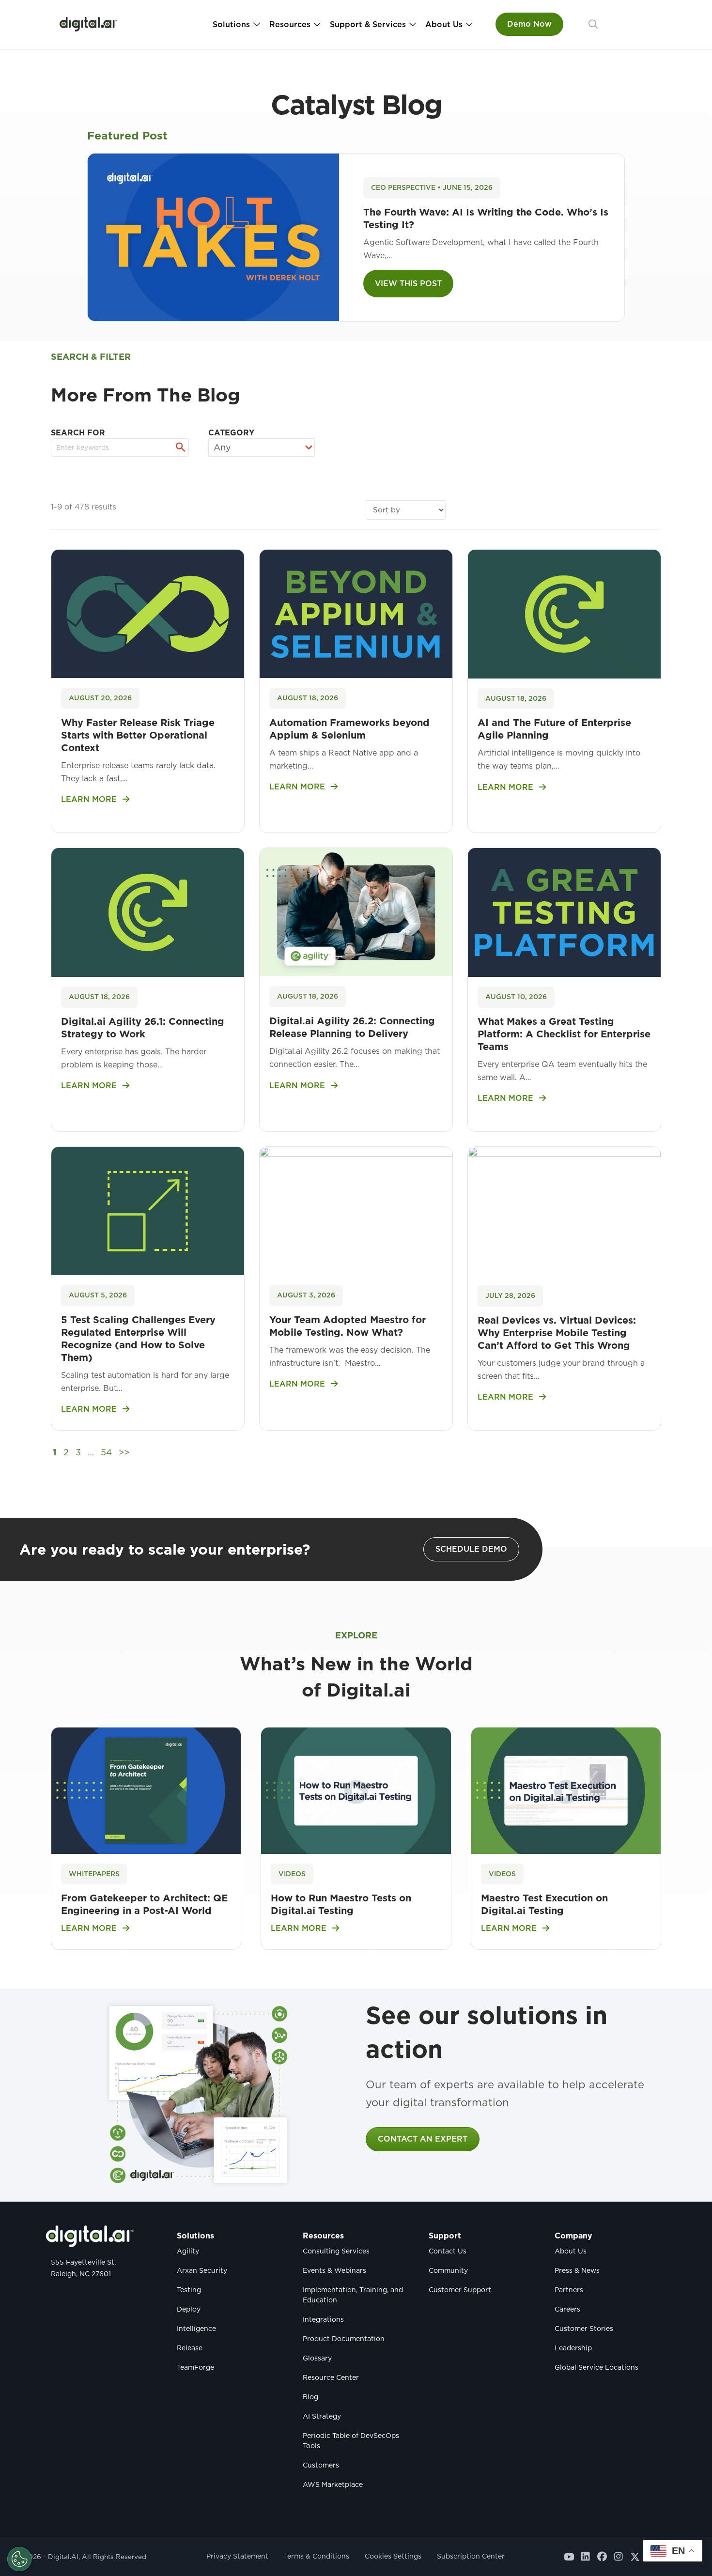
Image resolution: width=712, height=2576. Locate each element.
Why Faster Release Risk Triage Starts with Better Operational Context (138, 735)
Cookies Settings (393, 2556)
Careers (567, 2309)
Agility (188, 2251)
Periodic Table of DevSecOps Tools (351, 2441)
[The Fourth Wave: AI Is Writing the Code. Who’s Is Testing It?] (213, 237)
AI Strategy (322, 2416)
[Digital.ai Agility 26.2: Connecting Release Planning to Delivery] (356, 911)
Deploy (189, 2309)
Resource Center (331, 2377)
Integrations (323, 2319)
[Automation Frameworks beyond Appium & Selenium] (356, 613)
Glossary (317, 2358)
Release (190, 2348)
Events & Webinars (334, 2270)
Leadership (573, 2348)
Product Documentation (344, 2339)
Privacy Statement (237, 2556)
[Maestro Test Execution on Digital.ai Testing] (566, 1790)
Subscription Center (471, 2556)
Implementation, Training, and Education (353, 2295)
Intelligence (196, 2329)
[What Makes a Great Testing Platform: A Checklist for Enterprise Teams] (564, 912)
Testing (189, 2290)
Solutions (231, 24)
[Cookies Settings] (19, 2559)
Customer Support (460, 2290)
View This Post (408, 284)
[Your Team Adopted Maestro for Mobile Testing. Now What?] (356, 1210)
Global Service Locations (596, 2367)
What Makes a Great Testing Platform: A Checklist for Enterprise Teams (564, 1034)
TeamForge (195, 2367)
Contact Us (448, 2251)
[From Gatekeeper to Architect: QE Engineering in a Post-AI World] (146, 1790)
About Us (444, 24)
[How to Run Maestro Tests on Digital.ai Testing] (356, 1790)
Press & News (577, 2270)
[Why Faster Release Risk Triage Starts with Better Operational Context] (148, 613)
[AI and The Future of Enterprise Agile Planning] (564, 613)
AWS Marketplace (333, 2484)
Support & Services (368, 24)
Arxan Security (202, 2270)
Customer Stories (584, 2329)
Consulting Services (336, 2251)
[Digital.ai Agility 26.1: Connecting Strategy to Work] (148, 912)
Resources (290, 24)
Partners (569, 2290)
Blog (310, 2397)
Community (448, 2270)
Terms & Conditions (317, 2556)
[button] (593, 24)
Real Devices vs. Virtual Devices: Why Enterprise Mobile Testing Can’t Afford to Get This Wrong (557, 1333)
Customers (321, 2465)
